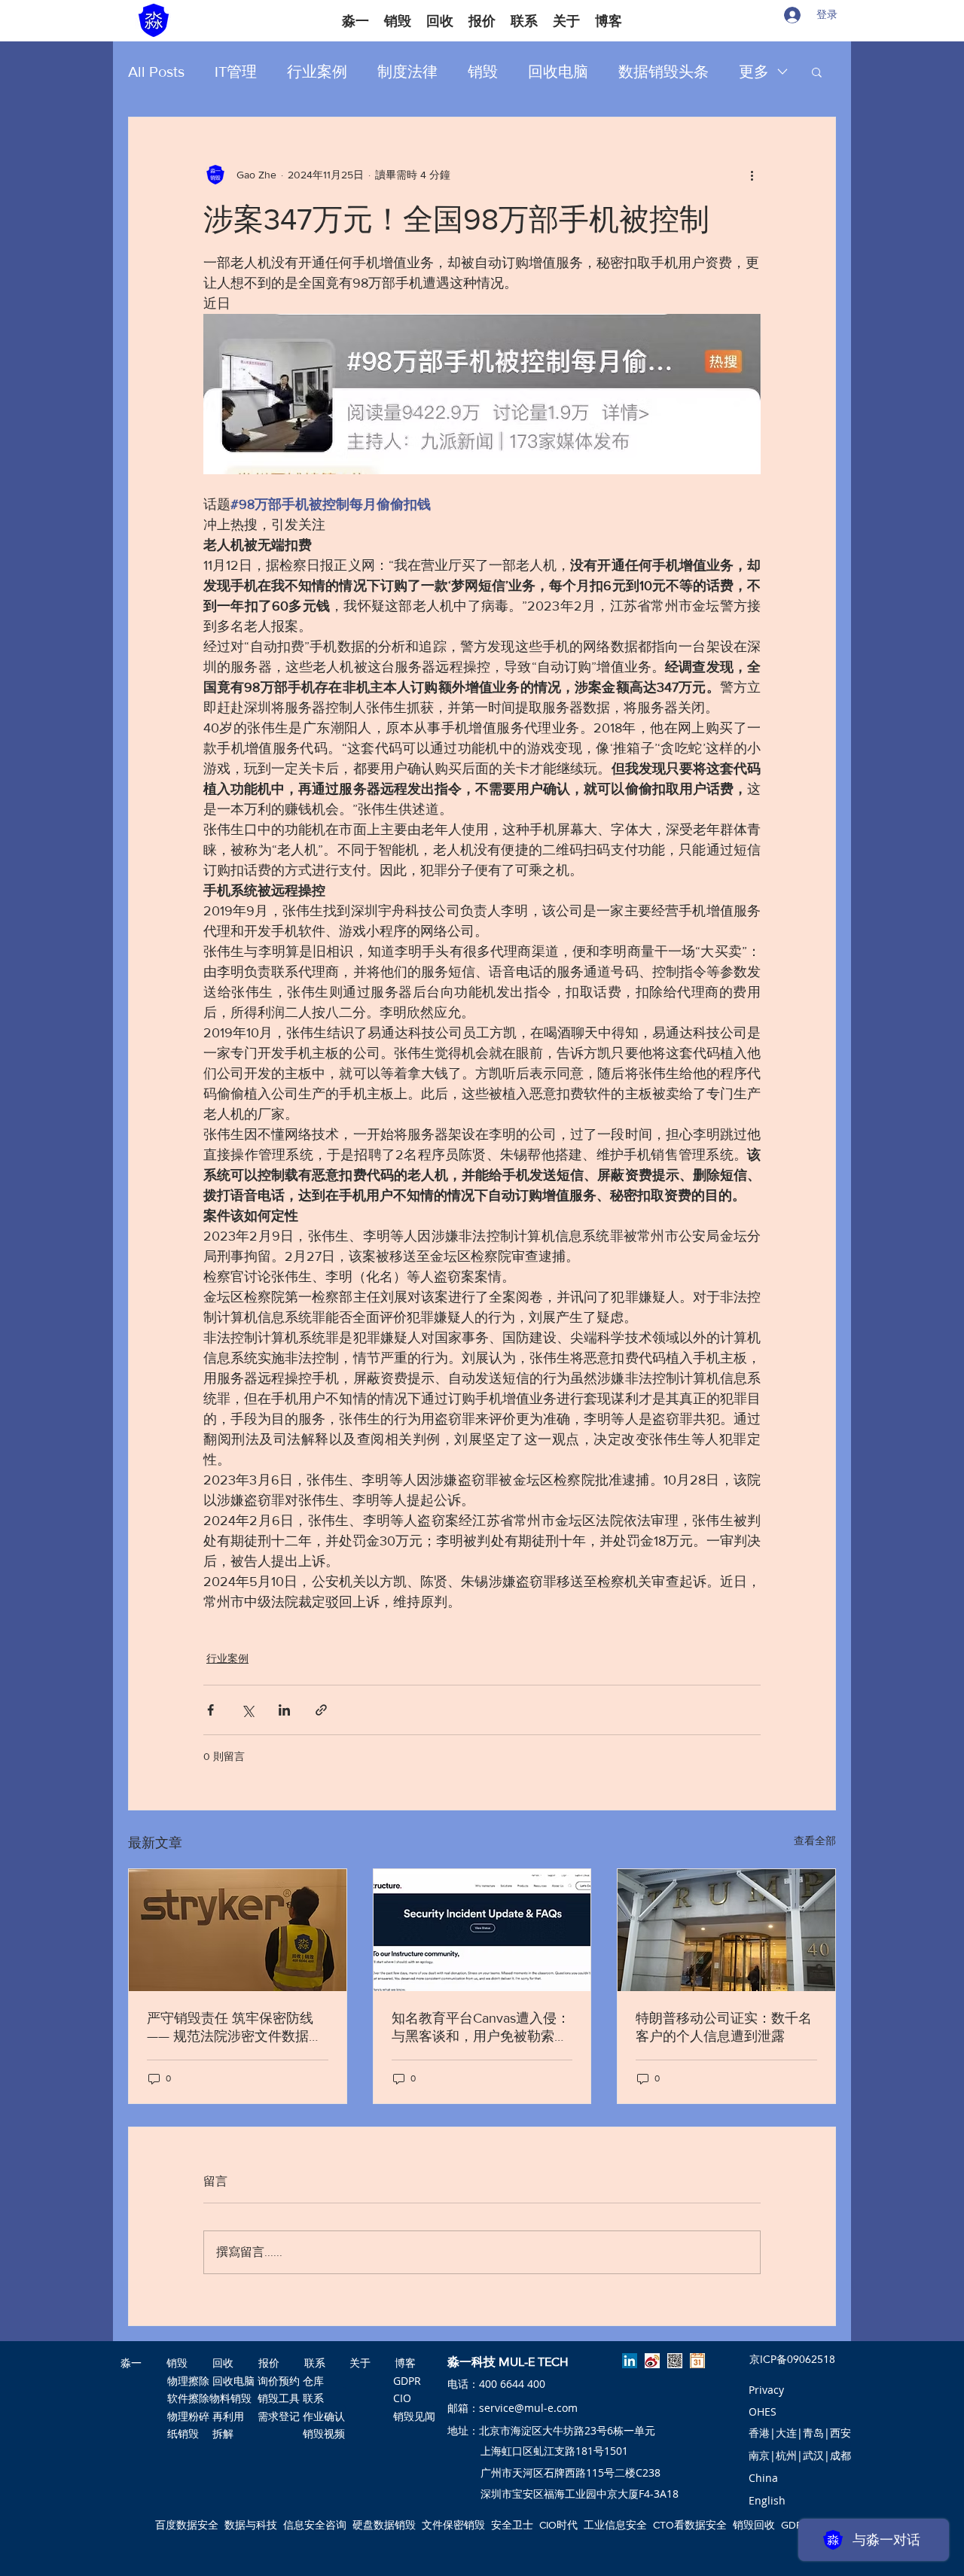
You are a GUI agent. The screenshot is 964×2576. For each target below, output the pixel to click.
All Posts (156, 72)
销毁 (483, 72)
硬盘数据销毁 (384, 2525)
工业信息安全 (615, 2525)
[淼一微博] (652, 2361)
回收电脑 (558, 72)
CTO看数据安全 (690, 2525)
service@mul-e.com (528, 2408)
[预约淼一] (697, 2361)
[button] (817, 72)
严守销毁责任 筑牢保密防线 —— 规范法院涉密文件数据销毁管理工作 (235, 2028)
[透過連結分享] (321, 1710)
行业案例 (317, 72)
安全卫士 (512, 2525)
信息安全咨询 (315, 2525)
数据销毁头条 (664, 72)
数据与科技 (251, 2525)
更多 (754, 72)
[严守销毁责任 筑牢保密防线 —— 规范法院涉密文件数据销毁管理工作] (238, 1930)
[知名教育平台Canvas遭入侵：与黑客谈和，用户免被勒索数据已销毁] (482, 1930)
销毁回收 (754, 2525)
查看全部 (815, 1841)
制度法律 (407, 72)
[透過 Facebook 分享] (210, 1710)
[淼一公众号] (675, 2361)
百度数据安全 (187, 2525)
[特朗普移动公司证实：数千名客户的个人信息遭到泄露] (726, 1930)
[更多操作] (752, 175)
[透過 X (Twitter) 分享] (247, 1710)
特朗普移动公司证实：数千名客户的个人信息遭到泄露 (724, 2027)
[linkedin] (630, 2361)
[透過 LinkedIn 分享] (284, 1710)
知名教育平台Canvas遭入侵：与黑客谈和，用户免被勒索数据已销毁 (481, 2028)
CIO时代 (558, 2525)
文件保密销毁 (453, 2525)
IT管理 (236, 72)
